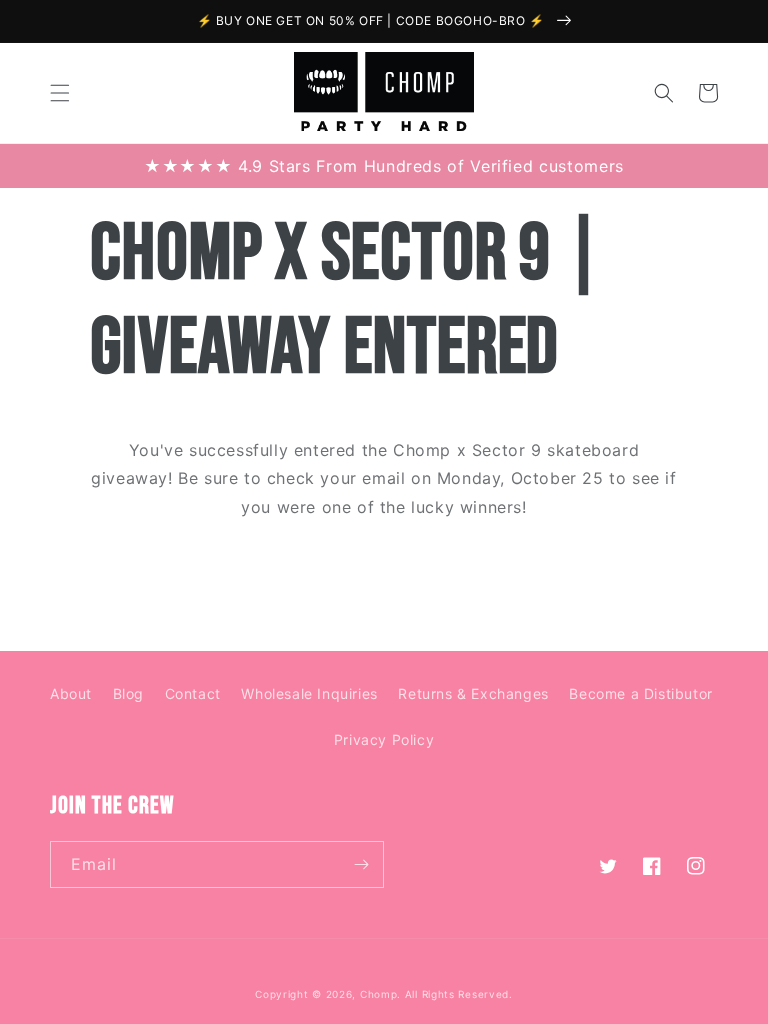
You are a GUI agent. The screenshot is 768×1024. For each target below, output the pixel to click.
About (71, 693)
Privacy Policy (384, 739)
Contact (193, 693)
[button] (60, 93)
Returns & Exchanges (473, 693)
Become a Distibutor (640, 693)
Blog (128, 693)
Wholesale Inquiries (309, 693)
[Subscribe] (361, 864)
